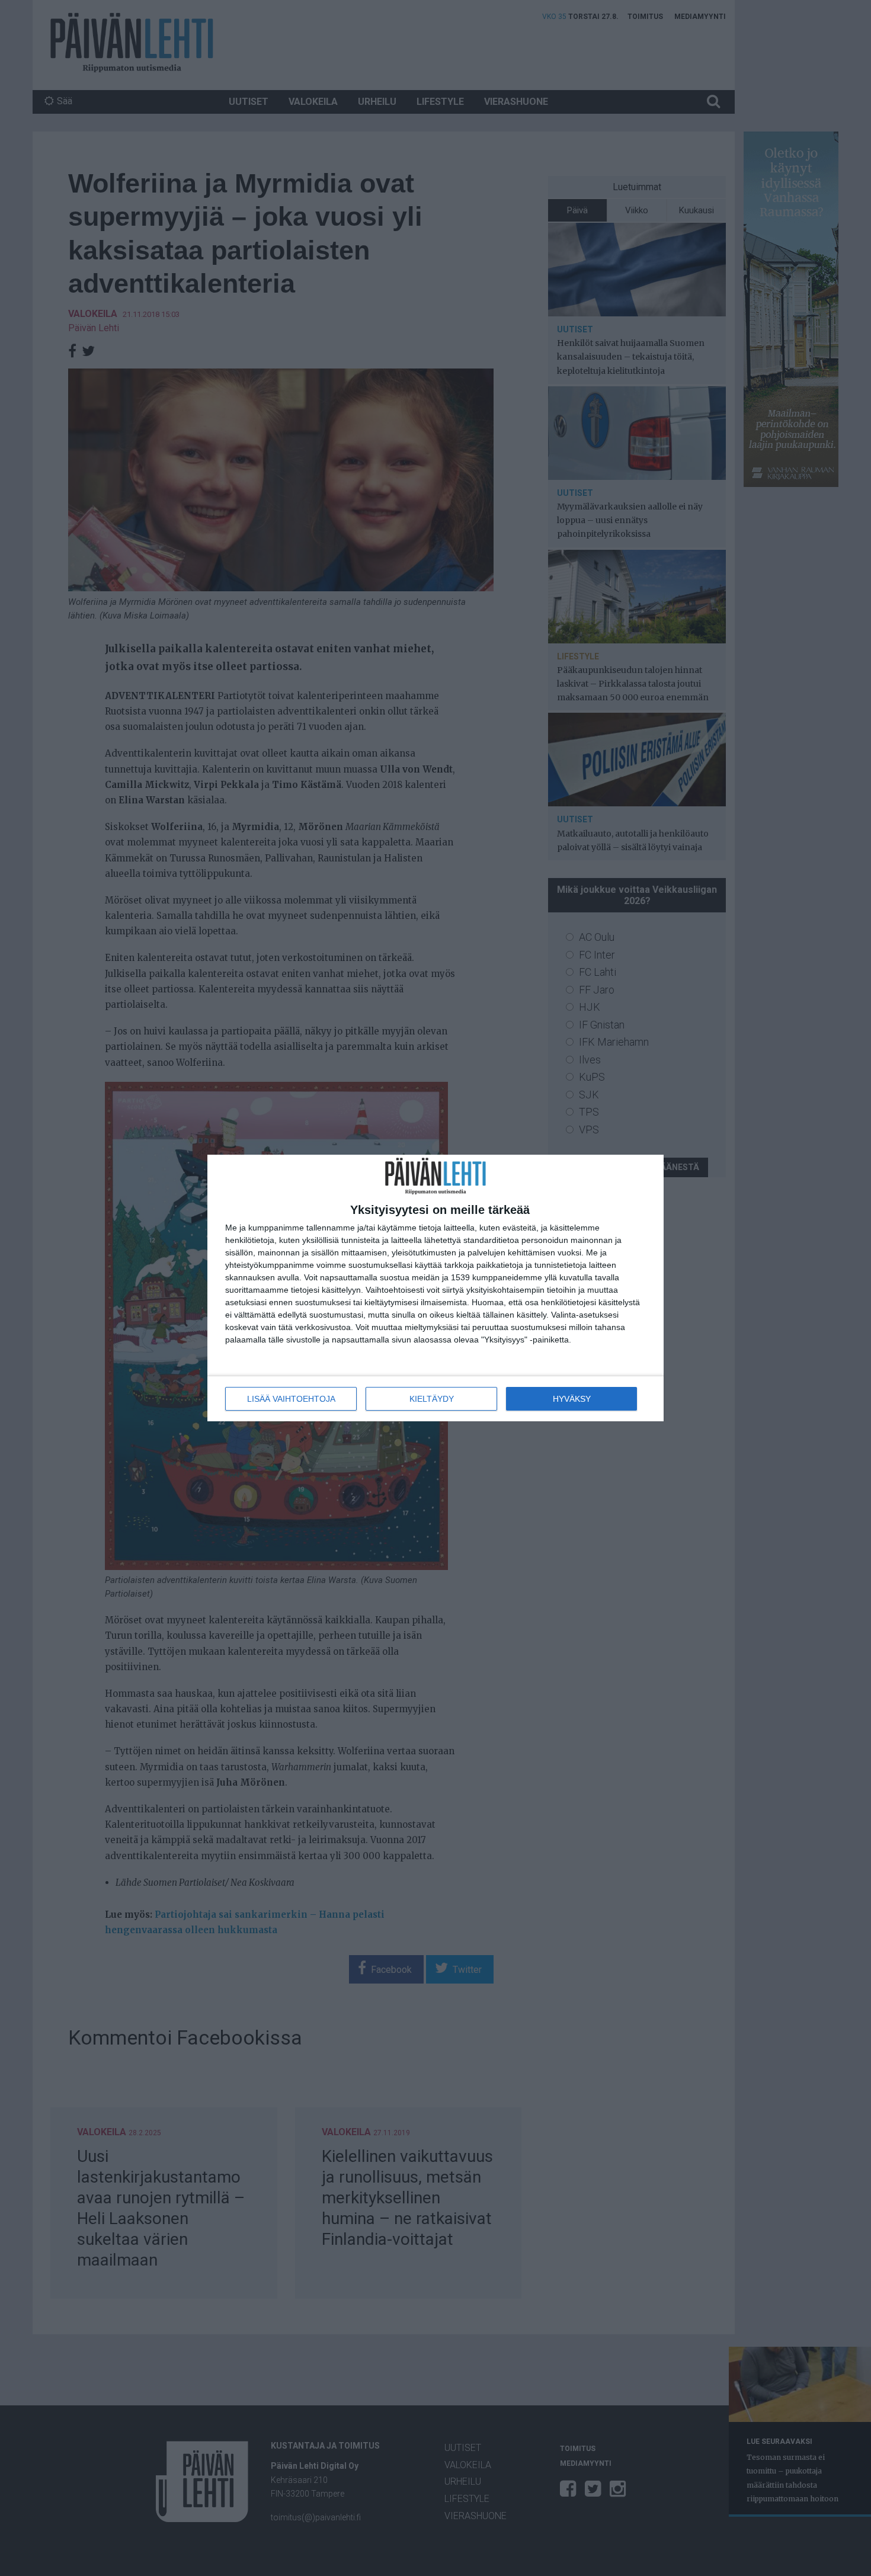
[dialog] (435, 1288)
